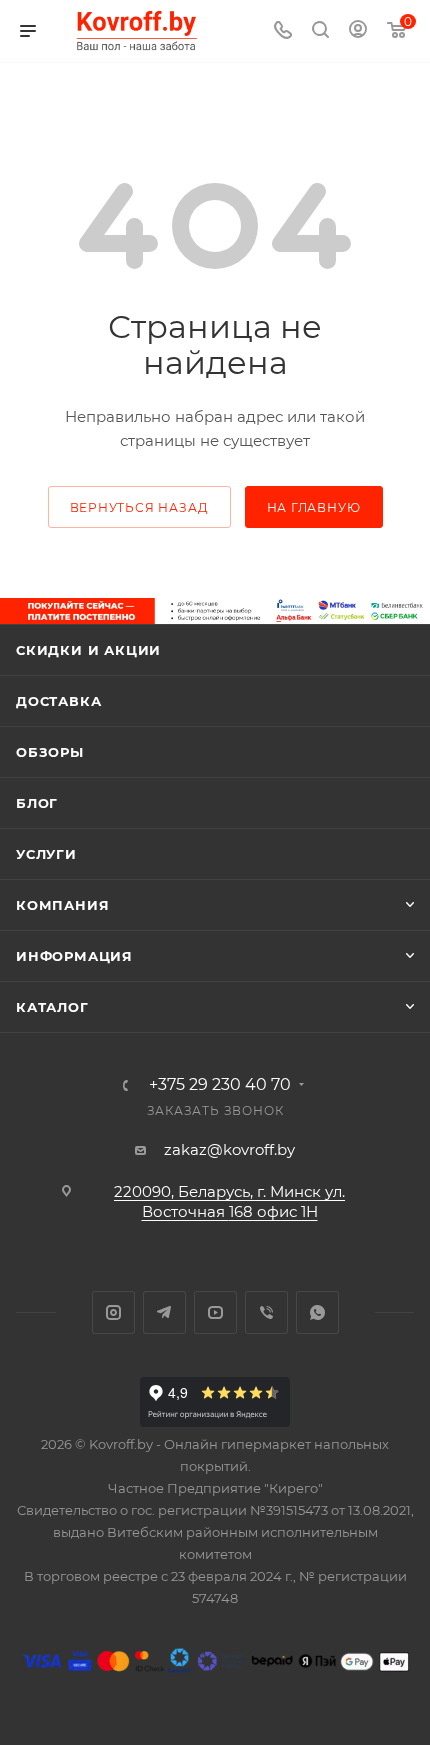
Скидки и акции (88, 650)
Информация (74, 956)
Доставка (58, 701)
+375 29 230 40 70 (220, 1085)
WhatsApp (317, 1312)
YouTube (215, 1312)
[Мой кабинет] (358, 31)
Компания (62, 905)
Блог (37, 803)
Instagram (113, 1312)
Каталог (52, 1007)
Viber (266, 1312)
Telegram (164, 1312)
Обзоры (50, 752)
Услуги (46, 854)
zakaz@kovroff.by (229, 1149)
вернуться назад (139, 507)
